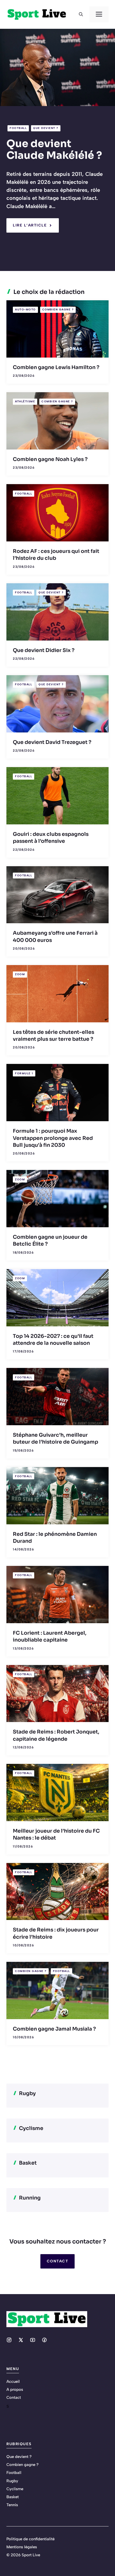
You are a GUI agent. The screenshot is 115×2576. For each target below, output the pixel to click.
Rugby (12, 2481)
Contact (58, 2261)
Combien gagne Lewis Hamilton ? (56, 367)
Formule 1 (24, 1073)
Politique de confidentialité (30, 2539)
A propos (15, 2389)
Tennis (12, 2505)
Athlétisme (25, 401)
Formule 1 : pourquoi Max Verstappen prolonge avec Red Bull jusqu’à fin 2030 (53, 1138)
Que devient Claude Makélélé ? (54, 150)
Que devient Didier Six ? (44, 650)
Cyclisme (15, 2489)
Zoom (20, 974)
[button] (81, 14)
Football (18, 128)
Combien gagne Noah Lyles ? (50, 459)
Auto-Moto (25, 309)
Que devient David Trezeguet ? (52, 742)
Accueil (13, 2381)
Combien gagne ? (58, 309)
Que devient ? (46, 128)
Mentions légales (22, 2547)
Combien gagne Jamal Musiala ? (54, 2029)
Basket (13, 2497)
